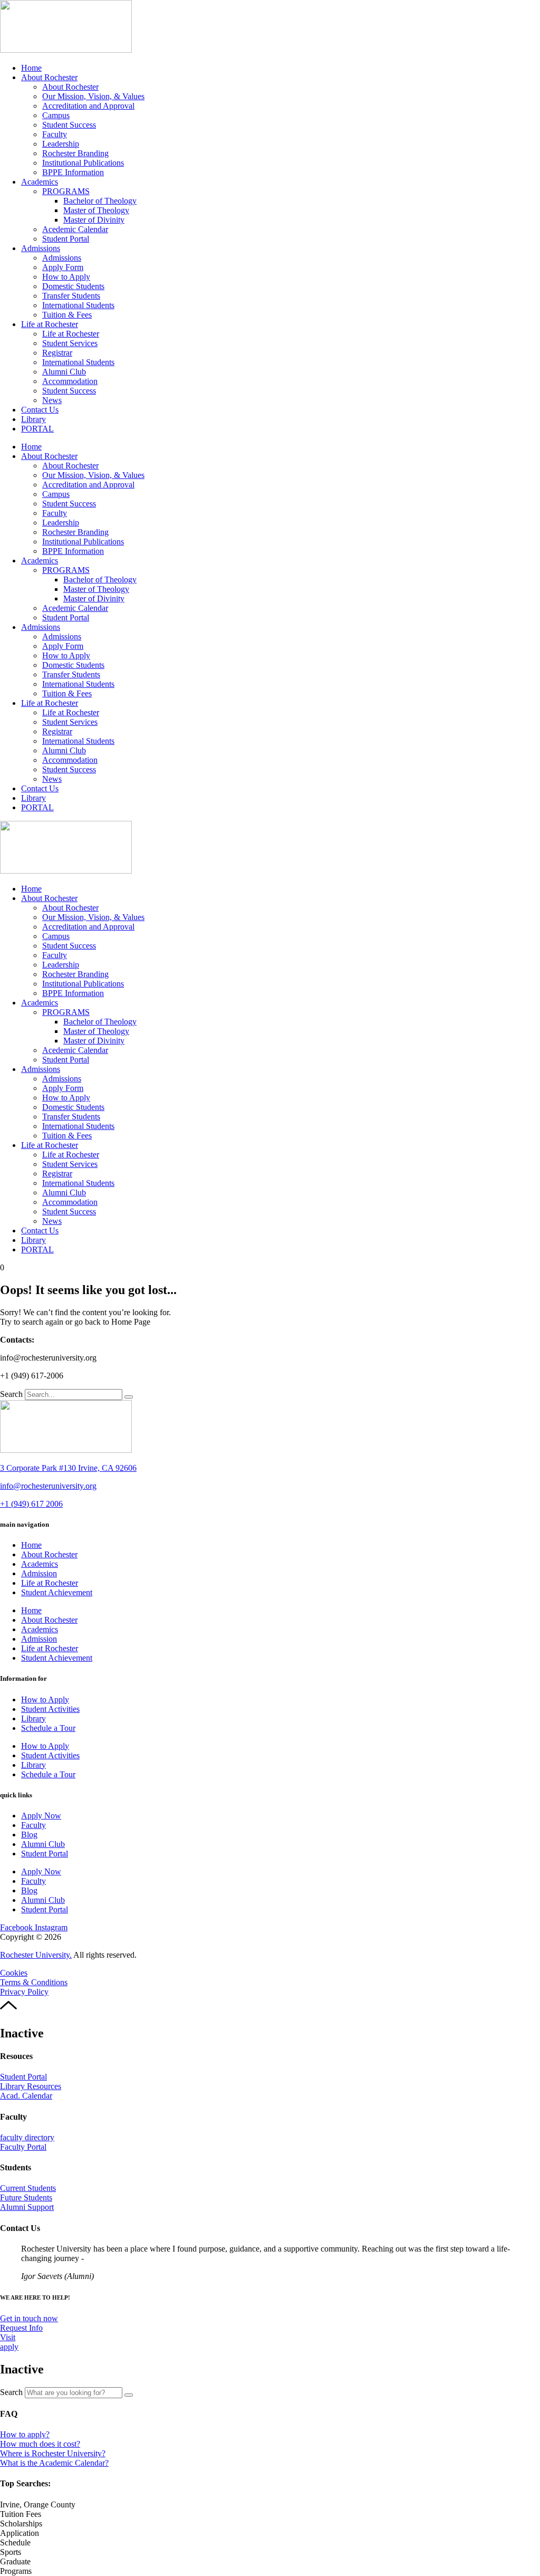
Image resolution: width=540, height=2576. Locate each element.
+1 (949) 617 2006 (31, 1504)
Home (31, 68)
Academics (40, 182)
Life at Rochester (50, 324)
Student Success (69, 125)
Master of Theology (96, 210)
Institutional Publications (83, 163)
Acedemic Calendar (75, 229)
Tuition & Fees (67, 315)
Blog (29, 1835)
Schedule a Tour (48, 1728)
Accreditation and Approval (88, 106)
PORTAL (37, 429)
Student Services (70, 343)
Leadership (61, 144)
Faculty (55, 134)
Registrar (57, 353)
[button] (38, 2505)
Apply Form (63, 267)
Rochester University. (36, 1955)
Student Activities (50, 1709)
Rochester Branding (75, 153)
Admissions (41, 248)
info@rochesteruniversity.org (48, 1486)
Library (33, 419)
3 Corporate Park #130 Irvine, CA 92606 (68, 1468)
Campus (56, 115)
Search (11, 1394)
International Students (78, 305)
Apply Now (41, 1816)
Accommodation (70, 381)
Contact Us (40, 410)
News (52, 400)
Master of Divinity (94, 220)
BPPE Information (73, 172)
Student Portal (66, 239)
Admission (39, 1573)
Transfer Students (71, 296)
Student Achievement (57, 1592)
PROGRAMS (66, 191)
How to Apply (66, 277)
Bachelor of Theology (100, 201)
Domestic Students (73, 286)
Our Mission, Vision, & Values (93, 96)
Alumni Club (64, 372)
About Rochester (49, 77)
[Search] (129, 1397)
